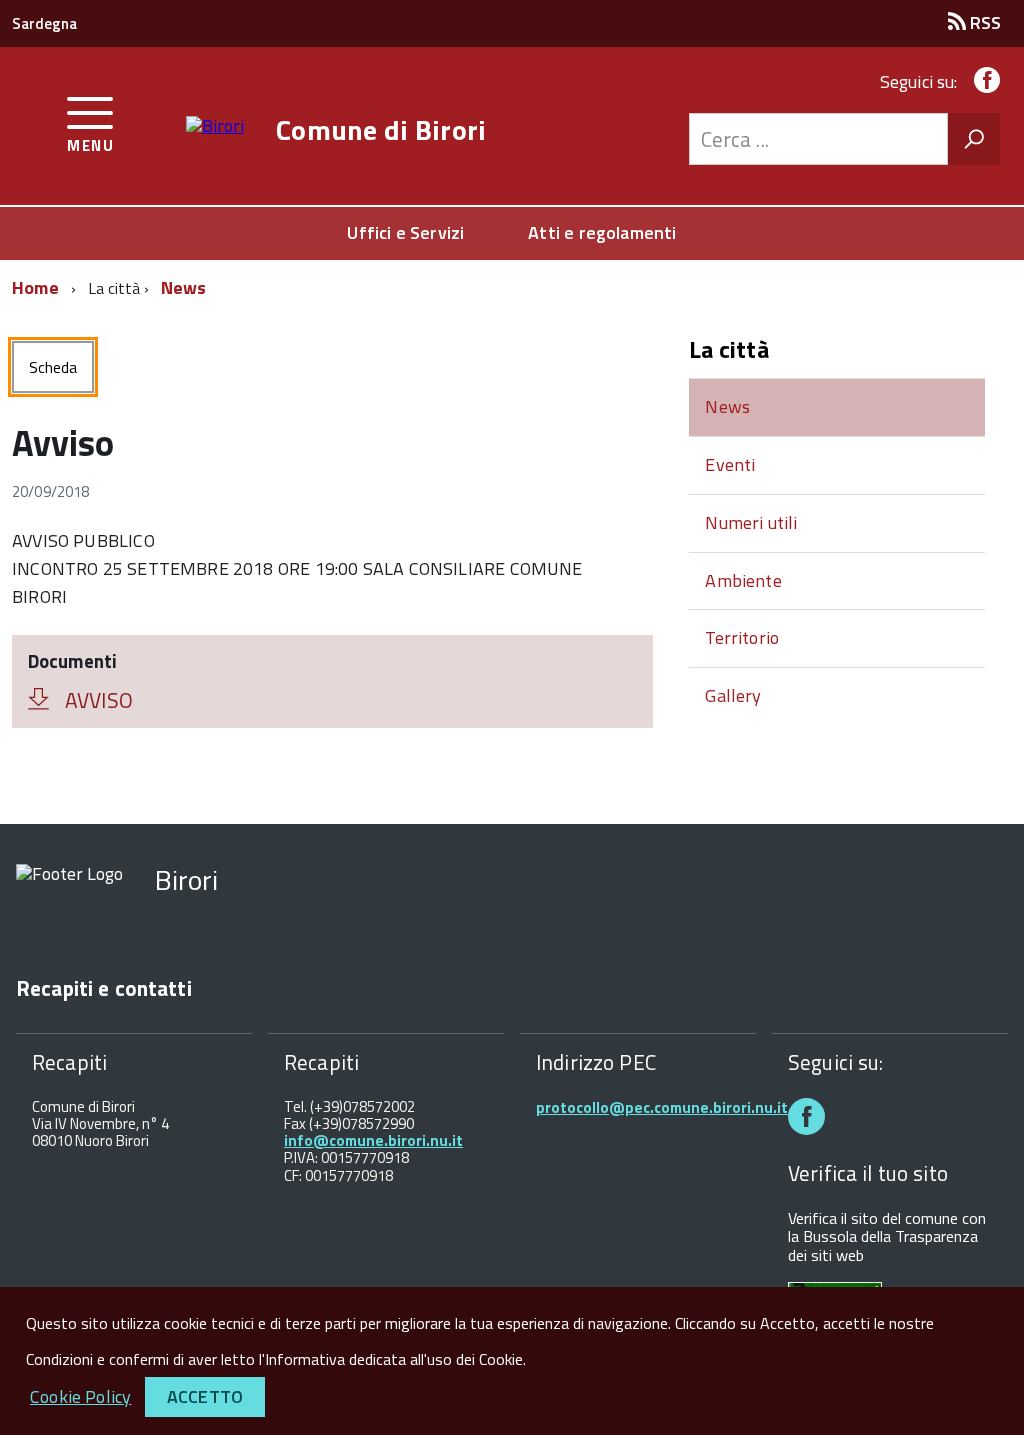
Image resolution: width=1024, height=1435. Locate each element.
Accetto (205, 1396)
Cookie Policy (80, 1396)
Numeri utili (751, 522)
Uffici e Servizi (405, 232)
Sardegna (44, 23)
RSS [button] (983, 22)
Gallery (733, 695)
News (184, 287)
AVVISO (99, 700)
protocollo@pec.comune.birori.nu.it (662, 1107)
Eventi (730, 464)
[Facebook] (983, 81)
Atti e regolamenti (602, 232)
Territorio (742, 637)
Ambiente (743, 580)
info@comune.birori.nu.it (373, 1140)
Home (35, 287)
